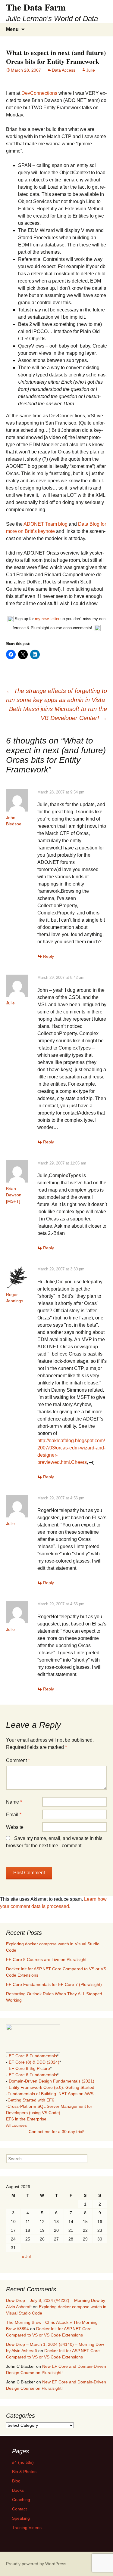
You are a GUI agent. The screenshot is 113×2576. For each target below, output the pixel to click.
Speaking (21, 2518)
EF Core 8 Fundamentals (33, 2056)
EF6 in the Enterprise (26, 2119)
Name (14, 1802)
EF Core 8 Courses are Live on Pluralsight (46, 1959)
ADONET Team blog (46, 524)
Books (18, 2490)
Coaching (21, 2500)
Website (15, 1827)
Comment (18, 1760)
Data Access (64, 70)
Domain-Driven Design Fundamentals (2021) (52, 2081)
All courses (16, 2125)
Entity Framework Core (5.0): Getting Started (52, 2087)
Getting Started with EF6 (31, 2100)
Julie (91, 70)
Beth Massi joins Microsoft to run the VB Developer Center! (58, 713)
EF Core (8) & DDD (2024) (34, 2062)
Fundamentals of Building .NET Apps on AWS (50, 2094)
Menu (12, 29)
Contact (19, 2509)
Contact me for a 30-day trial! (56, 2132)
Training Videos (27, 2528)
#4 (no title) (23, 2462)
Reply (49, 956)
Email (14, 1815)
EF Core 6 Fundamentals (33, 2075)
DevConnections (39, 93)
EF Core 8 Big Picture (29, 2068)
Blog (16, 2481)
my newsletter (47, 619)
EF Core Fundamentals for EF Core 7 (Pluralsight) (54, 1984)
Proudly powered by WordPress (36, 2564)
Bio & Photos (24, 2472)
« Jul (26, 2256)
